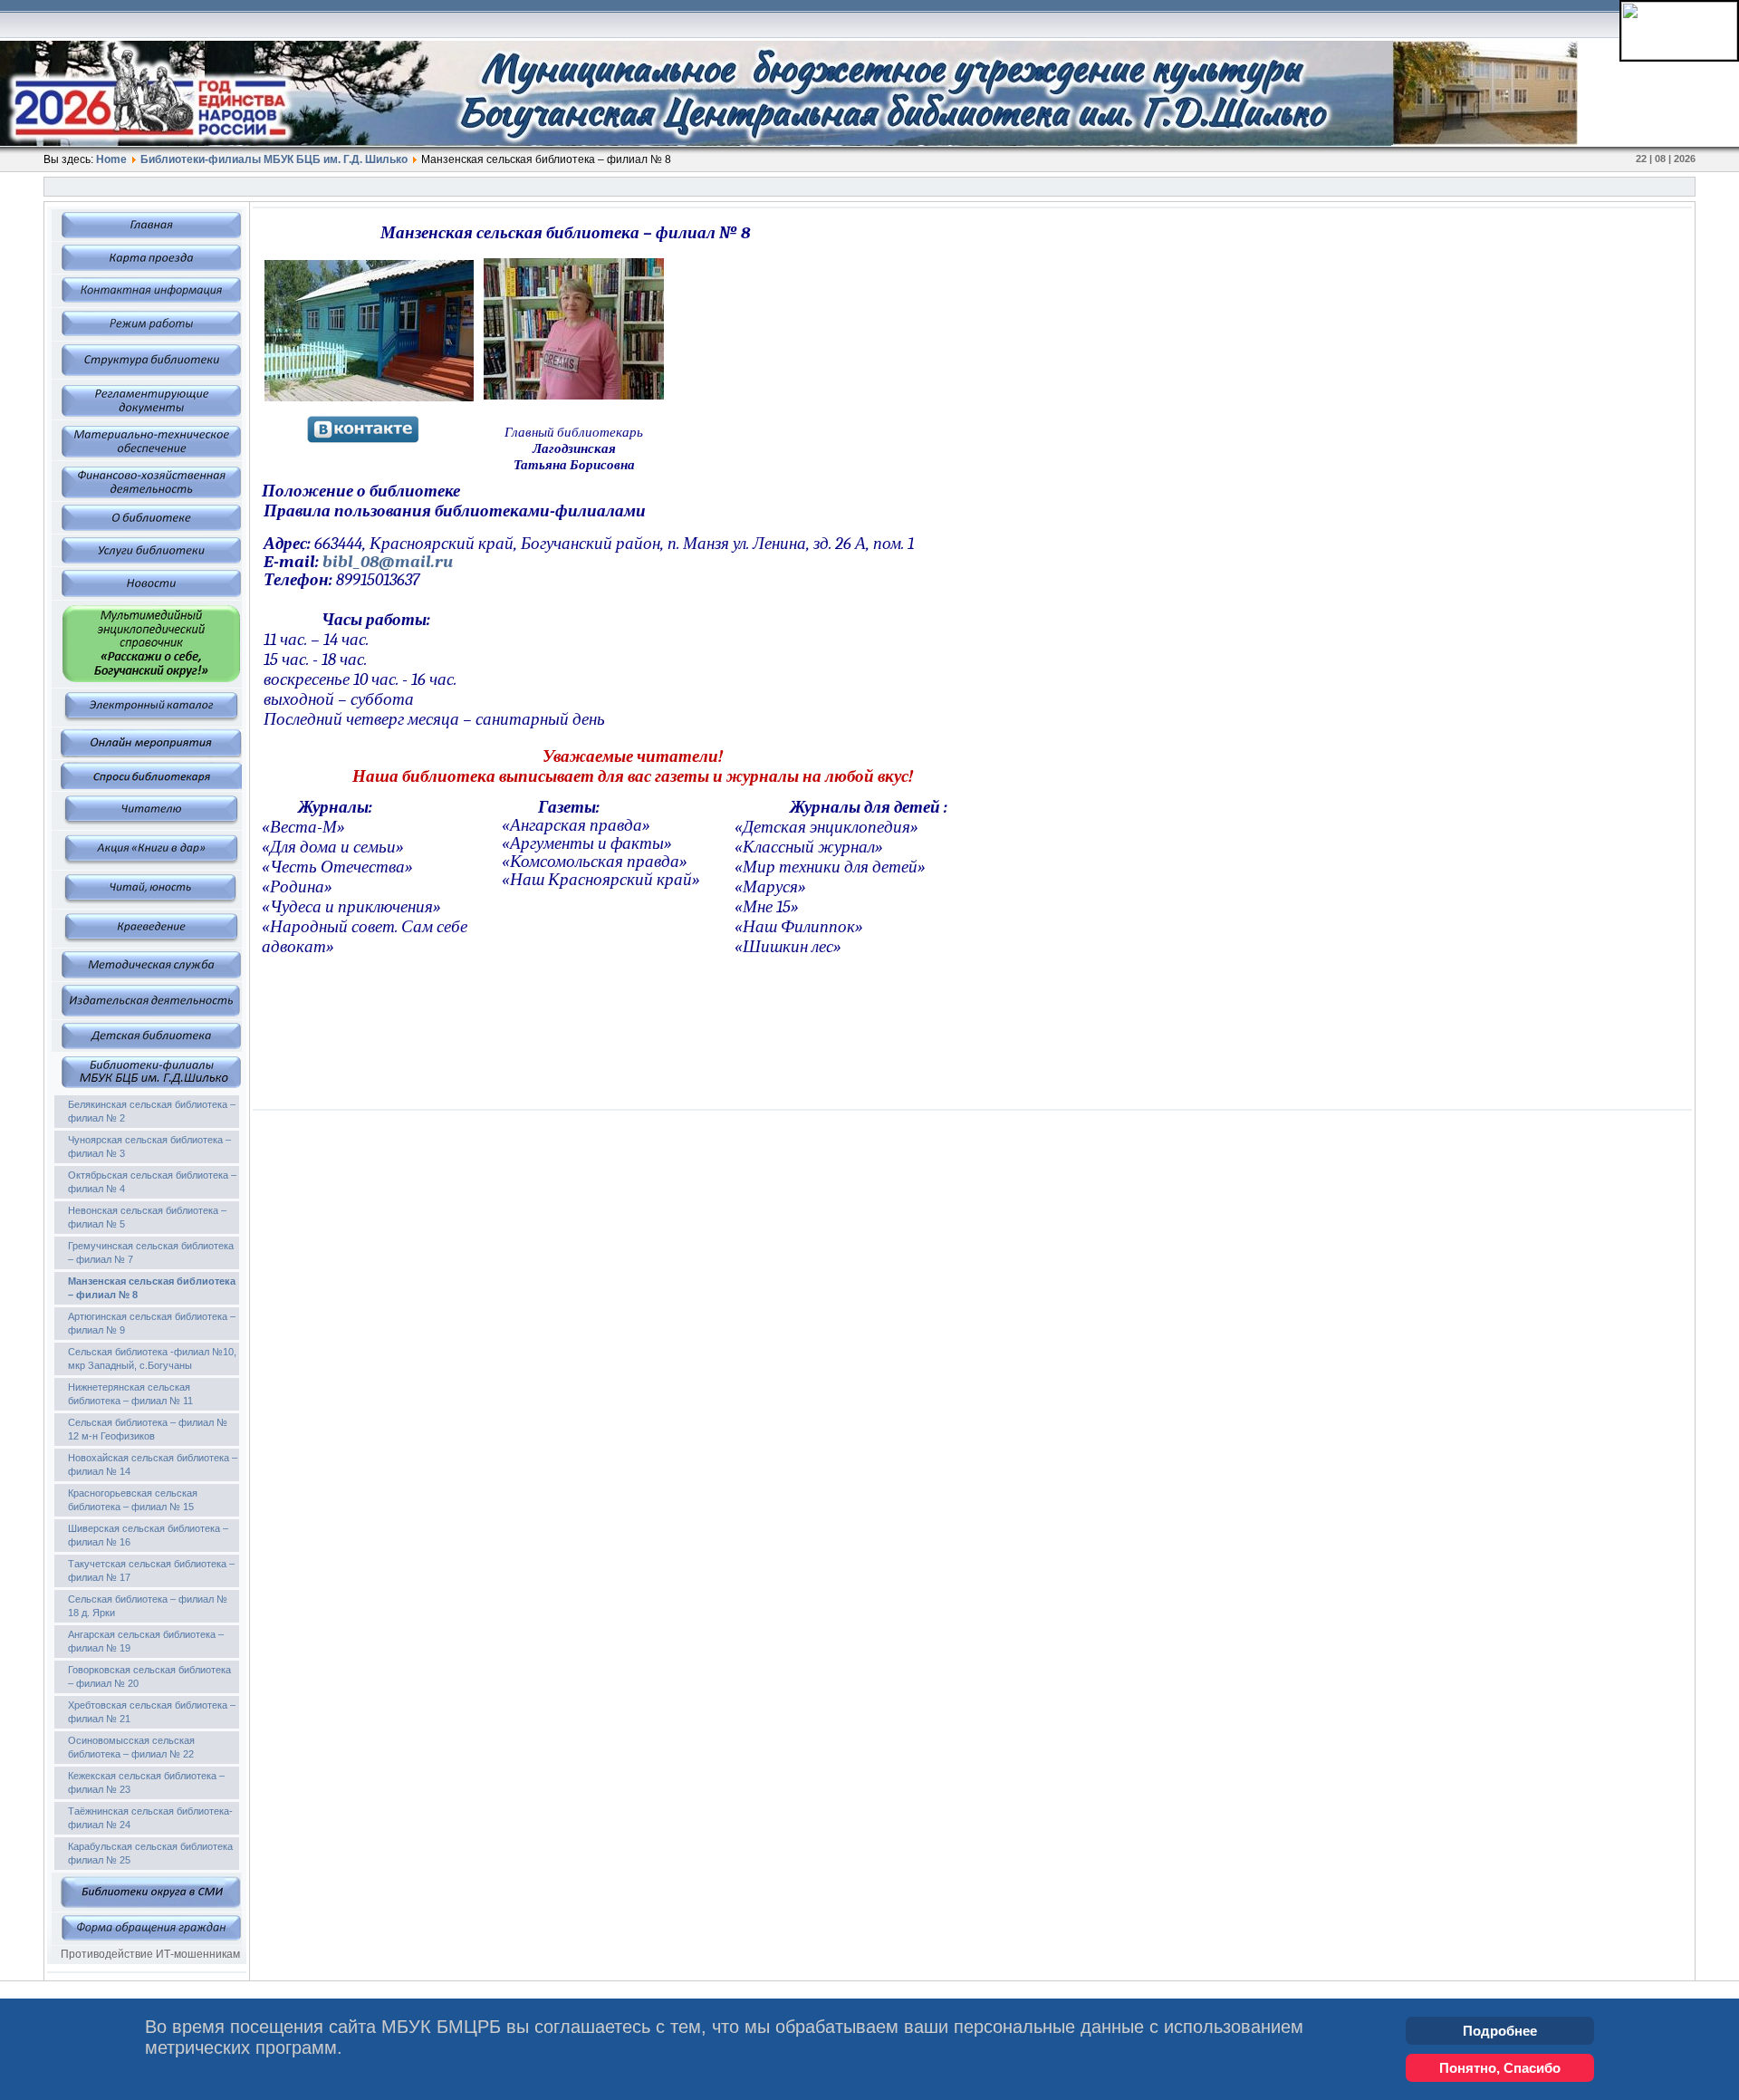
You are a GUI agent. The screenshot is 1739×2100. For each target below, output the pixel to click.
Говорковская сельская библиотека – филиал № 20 (149, 1676)
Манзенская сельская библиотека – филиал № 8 (152, 1288)
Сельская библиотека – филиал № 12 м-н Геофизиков (148, 1429)
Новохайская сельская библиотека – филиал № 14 (153, 1464)
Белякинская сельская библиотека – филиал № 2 (152, 1111)
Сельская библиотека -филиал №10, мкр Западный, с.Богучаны (152, 1358)
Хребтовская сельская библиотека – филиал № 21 (152, 1712)
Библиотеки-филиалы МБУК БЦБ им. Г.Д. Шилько (274, 159)
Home (111, 159)
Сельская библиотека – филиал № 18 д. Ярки (148, 1606)
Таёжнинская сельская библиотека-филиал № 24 (150, 1818)
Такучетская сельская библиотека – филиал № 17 (151, 1570)
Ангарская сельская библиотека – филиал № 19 (146, 1641)
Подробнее (1500, 2031)
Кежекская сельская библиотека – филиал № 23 (146, 1782)
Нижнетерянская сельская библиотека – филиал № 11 (130, 1394)
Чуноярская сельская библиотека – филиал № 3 (149, 1146)
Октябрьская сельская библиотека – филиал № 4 (152, 1182)
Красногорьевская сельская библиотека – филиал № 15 (133, 1500)
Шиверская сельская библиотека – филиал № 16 (148, 1535)
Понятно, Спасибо (1500, 2068)
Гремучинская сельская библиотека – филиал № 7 (151, 1252)
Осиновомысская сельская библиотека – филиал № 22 (131, 1747)
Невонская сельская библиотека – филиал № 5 (147, 1217)
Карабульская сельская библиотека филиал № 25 (150, 1853)
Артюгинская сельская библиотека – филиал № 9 (152, 1323)
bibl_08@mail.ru (388, 562)
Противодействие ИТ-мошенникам (150, 1954)
